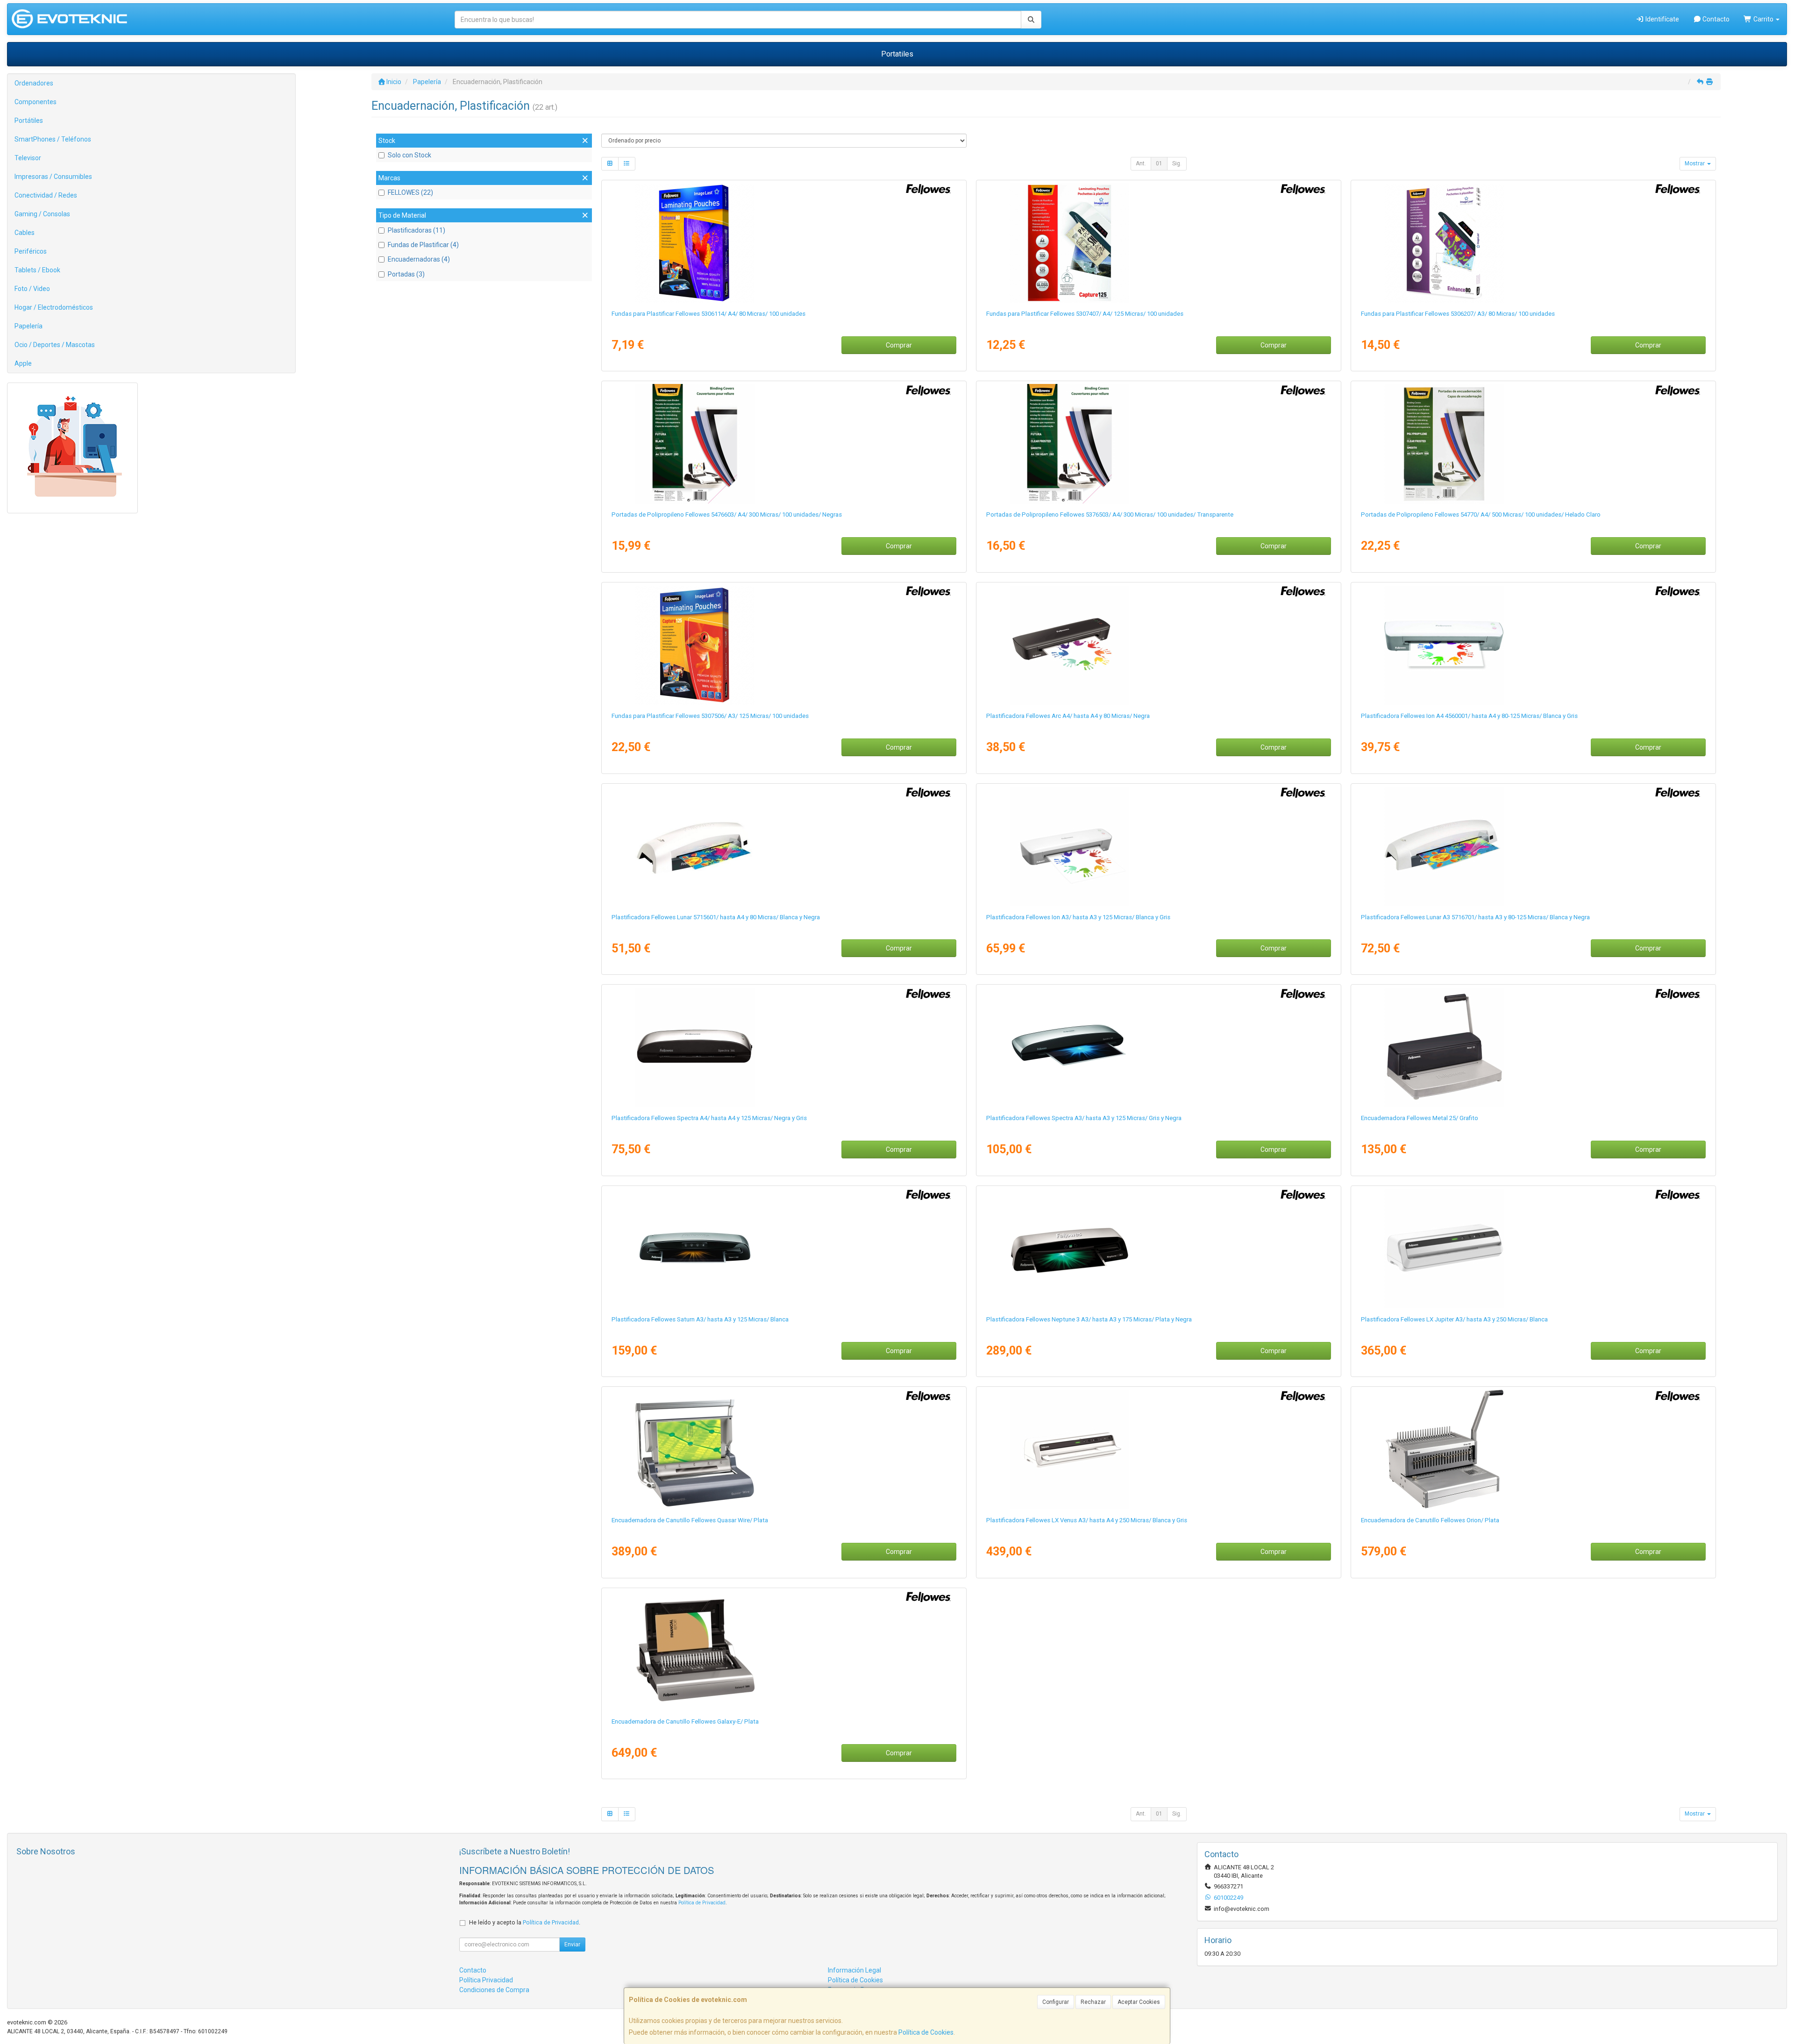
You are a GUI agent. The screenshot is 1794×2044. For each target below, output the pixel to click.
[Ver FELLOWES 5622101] (784, 1651)
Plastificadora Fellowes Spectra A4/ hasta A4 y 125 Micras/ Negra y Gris (709, 1118)
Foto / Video (32, 289)
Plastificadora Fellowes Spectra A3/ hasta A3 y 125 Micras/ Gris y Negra (1084, 1118)
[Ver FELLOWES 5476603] (784, 444)
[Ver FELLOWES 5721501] (1158, 1249)
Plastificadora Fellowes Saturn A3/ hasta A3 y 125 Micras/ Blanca (700, 1319)
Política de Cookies (926, 2032)
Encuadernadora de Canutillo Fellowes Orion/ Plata (1430, 1520)
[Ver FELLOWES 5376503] (1158, 444)
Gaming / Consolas (42, 214)
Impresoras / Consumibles (53, 177)
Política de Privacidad (702, 1903)
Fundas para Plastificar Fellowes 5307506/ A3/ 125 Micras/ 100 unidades (710, 716)
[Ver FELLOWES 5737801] (784, 1047)
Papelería (28, 326)
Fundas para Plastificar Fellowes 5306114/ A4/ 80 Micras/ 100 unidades (708, 314)
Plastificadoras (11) (416, 230)
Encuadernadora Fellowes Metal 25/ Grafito (1420, 1118)
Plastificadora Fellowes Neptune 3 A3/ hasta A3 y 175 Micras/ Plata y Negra (1089, 1319)
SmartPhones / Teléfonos (53, 139)
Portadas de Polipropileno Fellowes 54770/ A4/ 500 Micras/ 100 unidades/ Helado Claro (1481, 515)
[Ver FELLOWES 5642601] (1533, 1449)
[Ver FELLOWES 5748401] (1533, 1249)
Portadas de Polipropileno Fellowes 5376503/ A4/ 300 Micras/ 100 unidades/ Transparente (1110, 515)
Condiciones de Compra (494, 1990)
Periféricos (31, 251)
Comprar (899, 345)
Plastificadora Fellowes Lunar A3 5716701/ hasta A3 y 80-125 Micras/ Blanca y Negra (1475, 917)
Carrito (1763, 19)
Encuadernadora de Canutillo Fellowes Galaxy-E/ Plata (685, 1721)
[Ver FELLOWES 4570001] (1158, 645)
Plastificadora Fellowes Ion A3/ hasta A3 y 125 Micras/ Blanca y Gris (1078, 917)
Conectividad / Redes (46, 195)
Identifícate (1662, 19)
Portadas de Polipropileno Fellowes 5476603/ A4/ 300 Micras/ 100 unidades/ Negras (727, 515)
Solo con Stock (409, 155)
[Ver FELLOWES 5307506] (784, 645)
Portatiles (897, 54)
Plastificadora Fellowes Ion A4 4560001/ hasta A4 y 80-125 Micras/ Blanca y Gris (1469, 716)
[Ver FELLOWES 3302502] (1533, 1047)
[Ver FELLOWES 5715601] (784, 846)
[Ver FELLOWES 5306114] (784, 243)
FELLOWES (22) (410, 192)
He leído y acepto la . (525, 1922)
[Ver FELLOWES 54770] (1533, 444)
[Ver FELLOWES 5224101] (784, 1449)
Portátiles (29, 121)
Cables (25, 233)
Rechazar (1093, 2002)
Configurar (1056, 2002)
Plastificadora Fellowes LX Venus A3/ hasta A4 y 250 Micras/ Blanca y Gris (1087, 1520)
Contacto (1715, 19)
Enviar (572, 1945)
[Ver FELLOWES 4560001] (1533, 645)
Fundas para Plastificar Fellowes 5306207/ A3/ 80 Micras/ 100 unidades (1458, 314)
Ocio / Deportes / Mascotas (55, 345)
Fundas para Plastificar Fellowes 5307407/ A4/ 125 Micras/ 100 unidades (1085, 314)
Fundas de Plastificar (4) (423, 245)
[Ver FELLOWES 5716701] (1533, 846)
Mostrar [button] (1695, 163)
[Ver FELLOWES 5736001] (784, 1249)
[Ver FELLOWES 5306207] (1533, 243)
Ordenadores (34, 83)
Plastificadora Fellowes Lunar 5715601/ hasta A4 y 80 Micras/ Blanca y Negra (716, 917)
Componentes (36, 102)
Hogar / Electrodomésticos (54, 307)
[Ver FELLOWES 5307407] (1158, 243)
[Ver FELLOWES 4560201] (1158, 846)
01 (1159, 163)
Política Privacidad (486, 1980)
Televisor (28, 158)
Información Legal (854, 1970)
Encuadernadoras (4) (419, 259)
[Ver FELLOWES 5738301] (1158, 1047)
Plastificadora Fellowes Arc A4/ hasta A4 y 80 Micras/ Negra (1068, 716)
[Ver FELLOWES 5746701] (1158, 1449)
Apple (23, 363)
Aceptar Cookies (1139, 2002)
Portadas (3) (406, 274)
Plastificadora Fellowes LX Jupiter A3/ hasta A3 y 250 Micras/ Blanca (1454, 1319)
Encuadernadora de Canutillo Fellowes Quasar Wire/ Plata (690, 1520)
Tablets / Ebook (37, 270)
